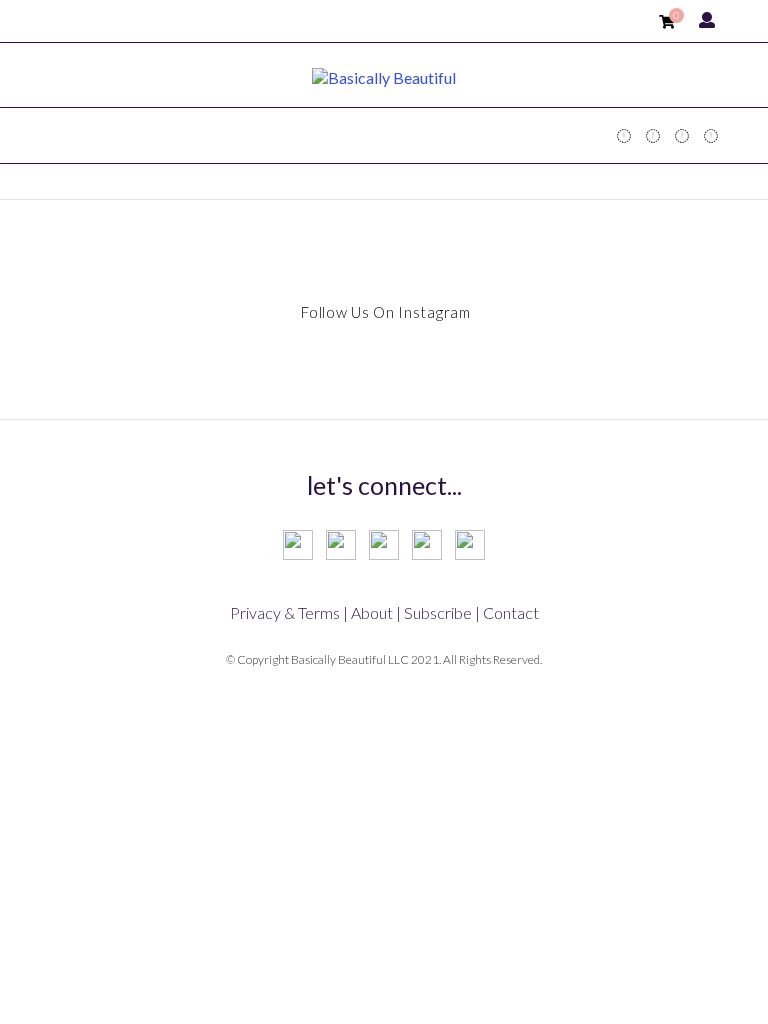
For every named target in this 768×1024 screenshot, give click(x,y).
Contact (511, 612)
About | (376, 612)
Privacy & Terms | (289, 612)
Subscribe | (442, 612)
